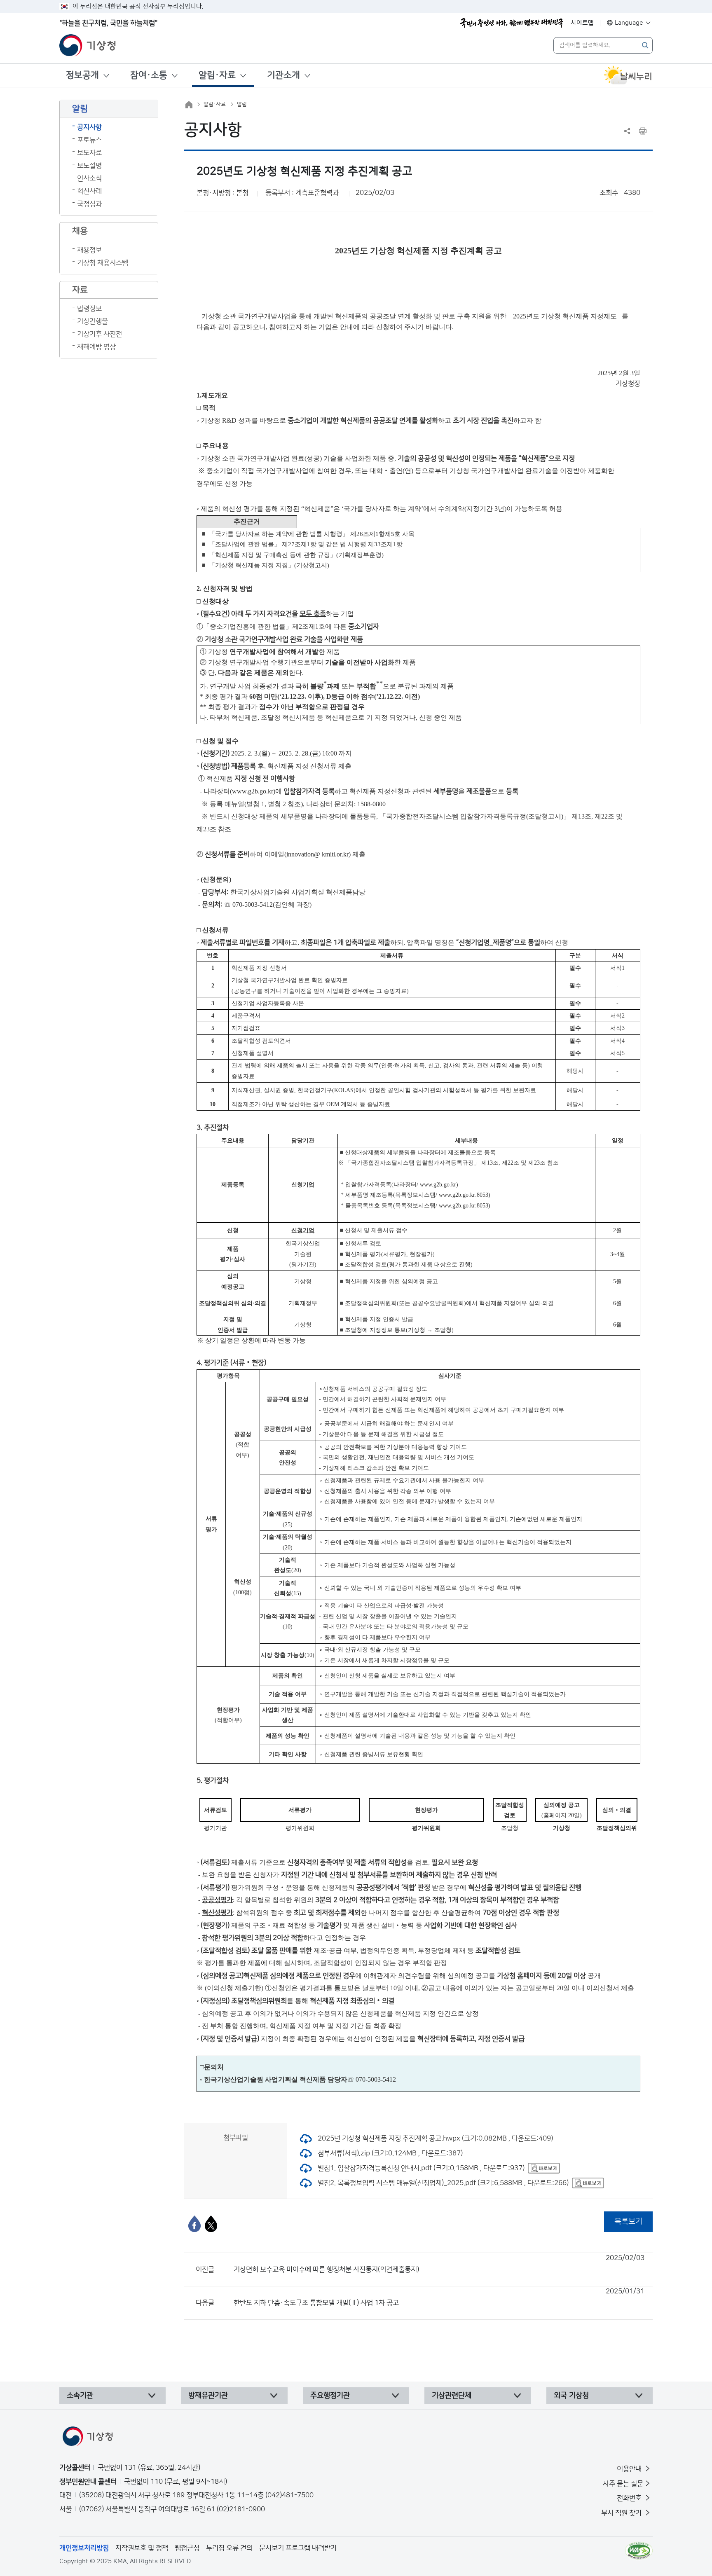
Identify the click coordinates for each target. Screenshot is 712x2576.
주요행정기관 (330, 2396)
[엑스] (211, 2224)
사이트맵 (582, 23)
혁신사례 (89, 191)
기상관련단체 (452, 2396)
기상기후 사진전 (100, 334)
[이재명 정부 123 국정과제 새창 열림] (512, 23)
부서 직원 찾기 (622, 2513)
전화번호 (630, 2498)
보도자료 (89, 153)
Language (629, 23)
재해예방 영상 (96, 347)
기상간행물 (93, 321)
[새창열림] (628, 75)
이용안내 (630, 2469)
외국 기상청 (571, 2396)
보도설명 (89, 166)
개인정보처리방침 (84, 2548)
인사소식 (89, 178)
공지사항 (89, 127)
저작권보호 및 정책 (142, 2548)
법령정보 (89, 309)
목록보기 (628, 2222)
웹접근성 (187, 2548)
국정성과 (89, 204)
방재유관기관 (208, 2396)
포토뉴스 (89, 140)
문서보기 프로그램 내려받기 (298, 2548)
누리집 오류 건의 (229, 2548)
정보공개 (82, 75)
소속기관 (80, 2396)
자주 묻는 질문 (623, 2484)
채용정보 (89, 250)
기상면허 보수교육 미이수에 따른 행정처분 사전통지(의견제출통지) (439, 2264)
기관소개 (283, 75)
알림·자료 (217, 75)
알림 (242, 104)
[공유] (627, 131)
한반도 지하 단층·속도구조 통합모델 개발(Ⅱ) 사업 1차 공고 (439, 2297)
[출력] (643, 131)
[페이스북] (194, 2224)
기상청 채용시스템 (103, 263)
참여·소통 (149, 75)
